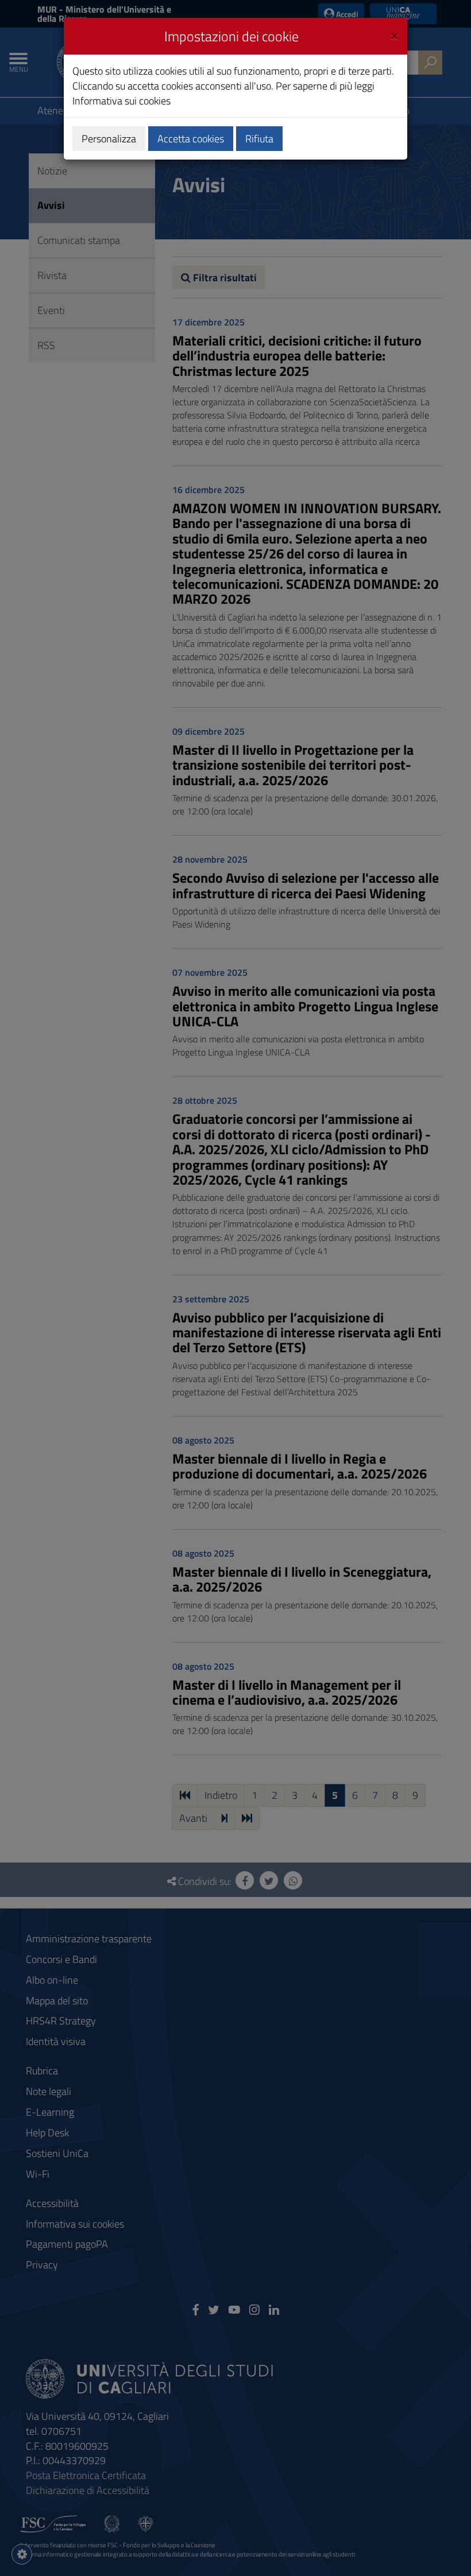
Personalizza (109, 139)
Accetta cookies (191, 139)
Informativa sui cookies (121, 101)
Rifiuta (259, 139)
